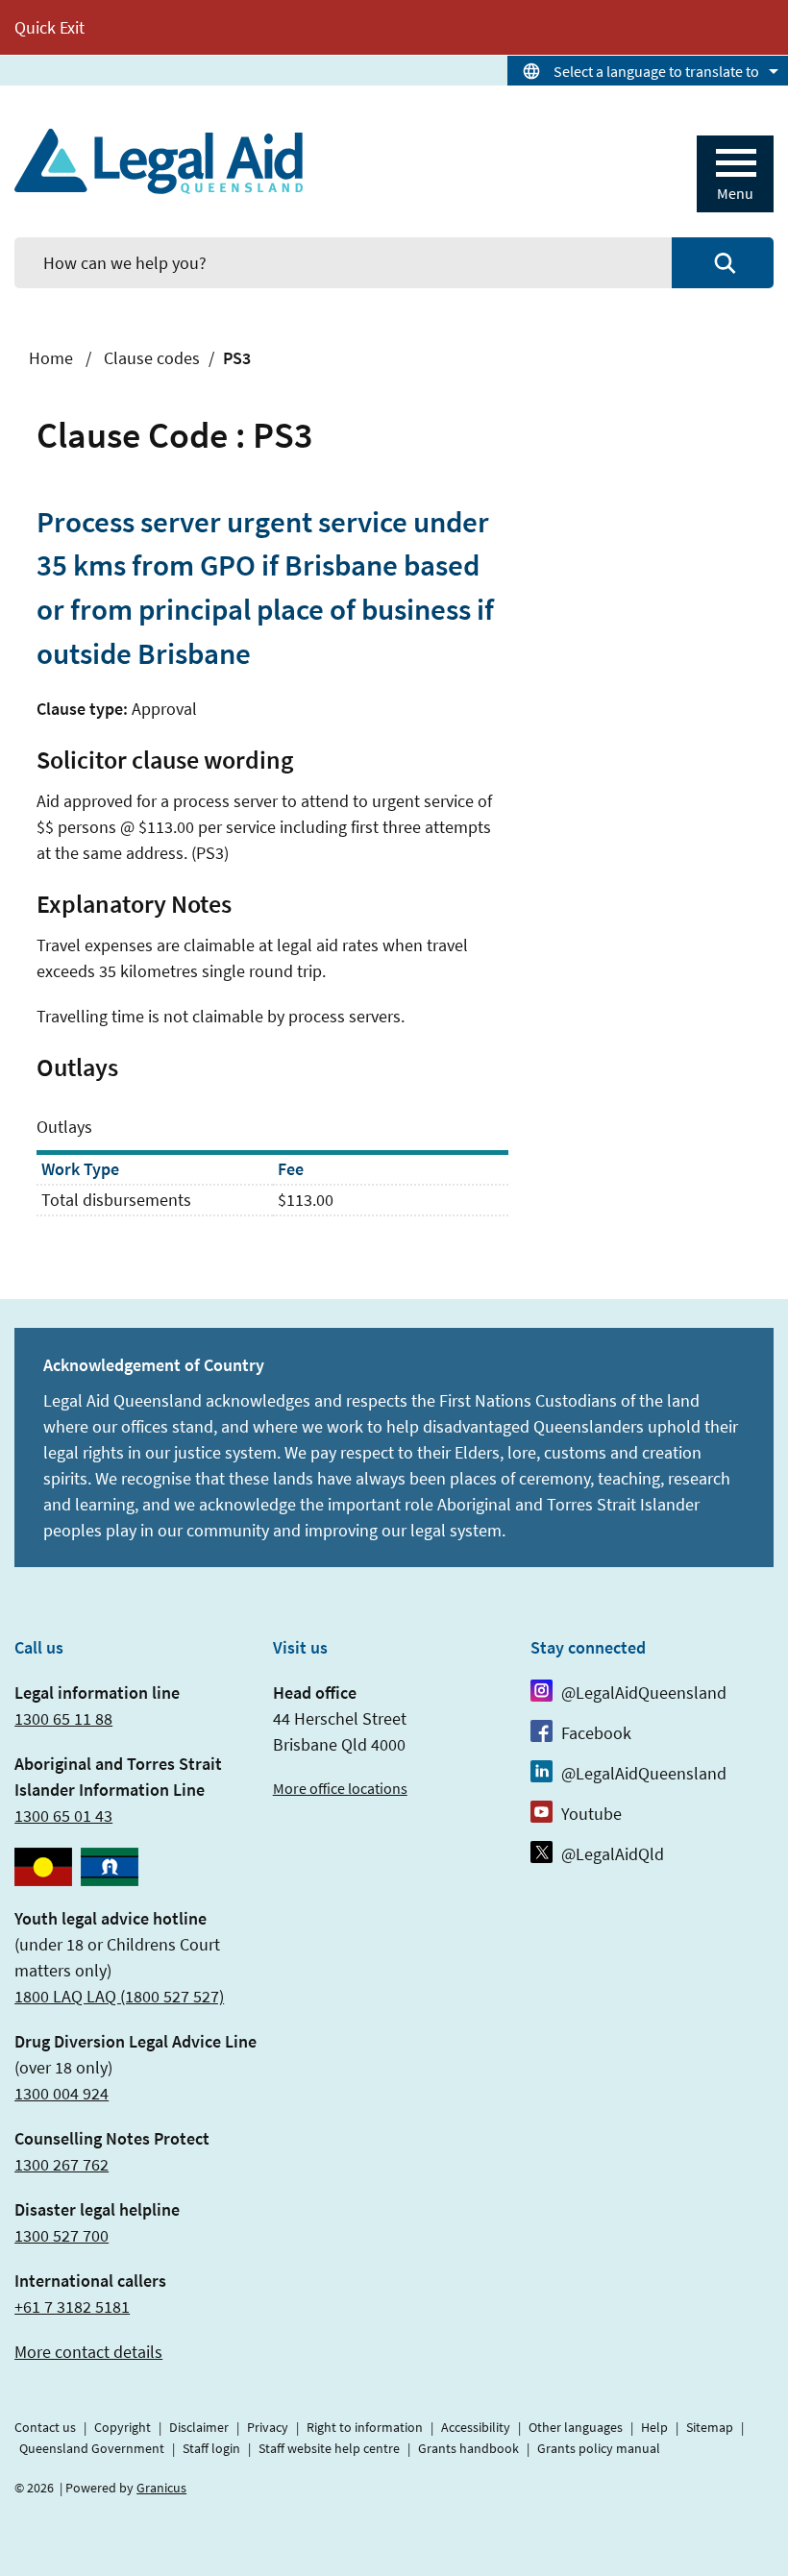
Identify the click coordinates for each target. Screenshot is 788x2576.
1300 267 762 (62, 2164)
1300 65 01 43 (63, 1815)
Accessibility (476, 2427)
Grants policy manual (599, 2448)
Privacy (268, 2427)
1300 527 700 (62, 2235)
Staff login (211, 2448)
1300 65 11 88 (63, 1718)
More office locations (340, 1788)
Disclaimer (199, 2427)
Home (51, 358)
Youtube (591, 1814)
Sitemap (710, 2427)
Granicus (161, 2488)
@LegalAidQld (613, 1854)
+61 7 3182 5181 (72, 2306)
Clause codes (152, 358)
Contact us (45, 2427)
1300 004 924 (62, 2093)
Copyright (123, 2427)
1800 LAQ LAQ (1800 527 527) (119, 1996)
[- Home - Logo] (159, 161)
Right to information (365, 2427)
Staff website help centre (329, 2448)
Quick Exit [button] (49, 27)
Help (654, 2427)
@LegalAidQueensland (644, 1693)
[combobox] (648, 71)
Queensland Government (92, 2448)
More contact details (88, 2352)
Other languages (576, 2427)
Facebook (596, 1733)
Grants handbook (468, 2448)
